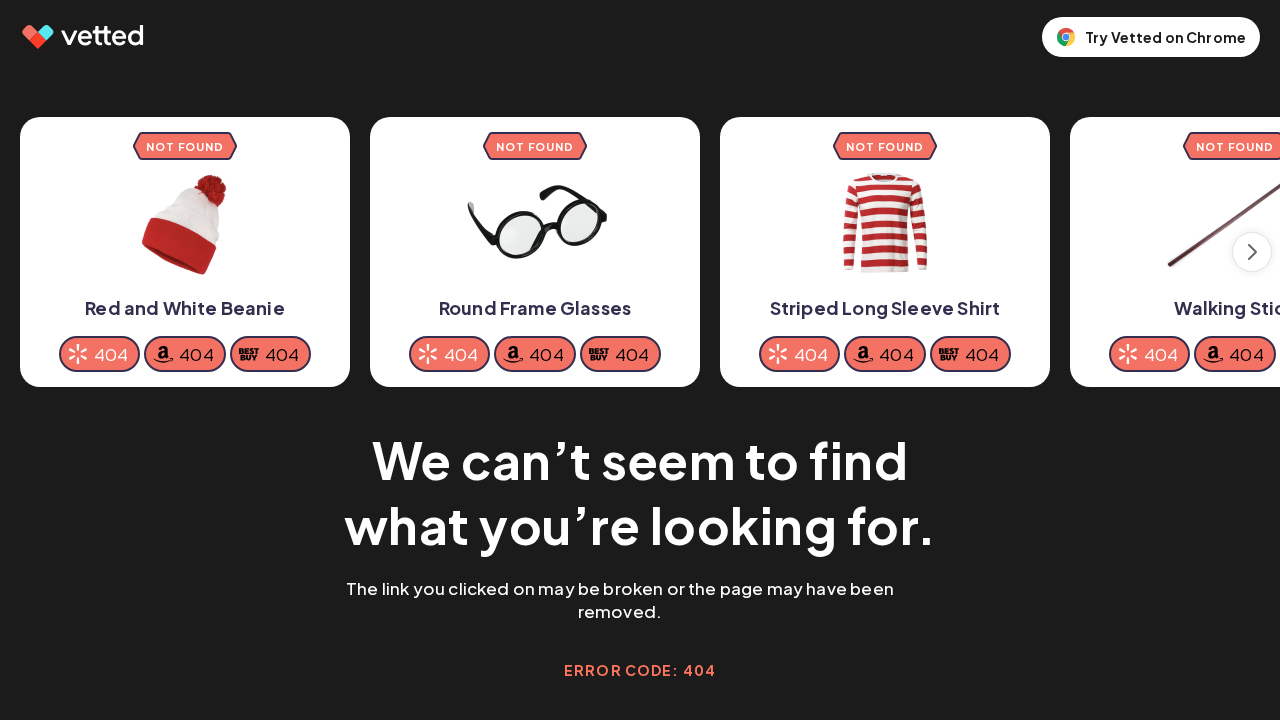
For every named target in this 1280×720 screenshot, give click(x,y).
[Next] (1252, 252)
